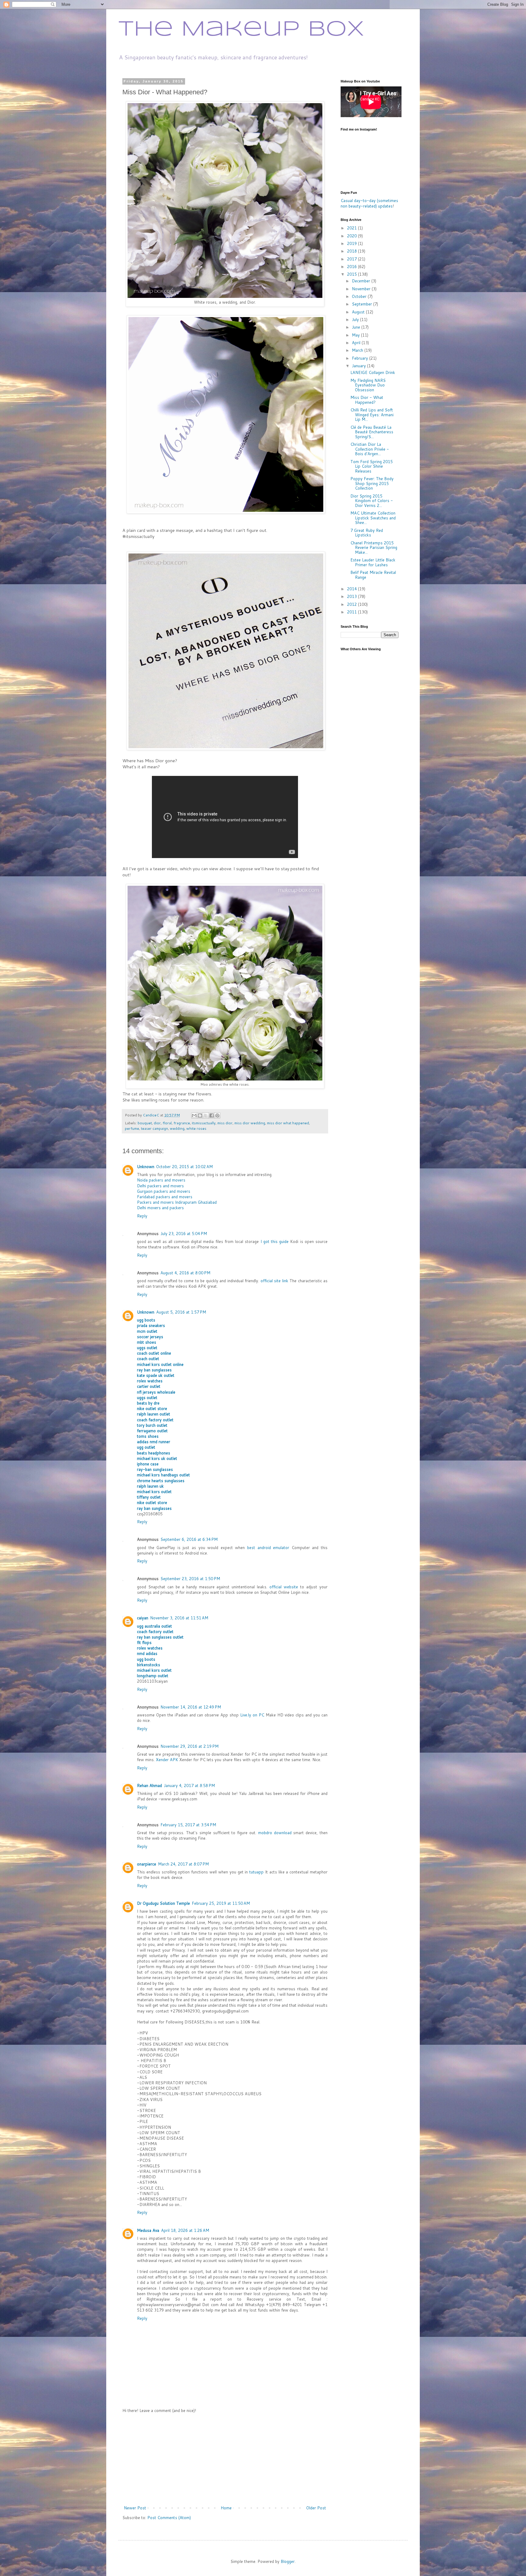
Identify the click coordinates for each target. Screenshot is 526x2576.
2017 (352, 259)
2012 (352, 604)
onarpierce (147, 1864)
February (361, 358)
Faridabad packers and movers (165, 1197)
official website (284, 1587)
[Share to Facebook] (212, 1115)
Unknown (146, 1167)
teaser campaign (154, 1128)
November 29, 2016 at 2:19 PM (189, 1746)
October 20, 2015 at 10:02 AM (184, 1167)
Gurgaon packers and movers (164, 1191)
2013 (352, 596)
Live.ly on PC (252, 1715)
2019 (352, 243)
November (362, 289)
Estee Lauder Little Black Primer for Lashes (373, 562)
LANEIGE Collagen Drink (373, 372)
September (363, 304)
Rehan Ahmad (149, 1785)
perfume (132, 1128)
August (359, 312)
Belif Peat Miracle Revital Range (373, 575)
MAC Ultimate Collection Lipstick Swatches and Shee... (373, 518)
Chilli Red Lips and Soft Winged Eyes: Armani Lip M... (372, 415)
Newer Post (135, 2508)
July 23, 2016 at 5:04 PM (184, 1234)
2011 (352, 612)
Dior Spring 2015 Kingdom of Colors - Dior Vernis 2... (372, 501)
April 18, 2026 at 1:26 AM (185, 2230)
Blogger (288, 2561)
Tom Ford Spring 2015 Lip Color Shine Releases (372, 466)
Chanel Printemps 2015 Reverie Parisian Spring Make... (374, 548)
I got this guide (275, 1241)
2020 (352, 236)
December (362, 281)
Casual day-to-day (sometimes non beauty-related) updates (369, 203)
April (357, 343)
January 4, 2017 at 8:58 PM (189, 1785)
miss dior (225, 1123)
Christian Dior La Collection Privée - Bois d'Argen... (370, 449)
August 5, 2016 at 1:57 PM (181, 1312)
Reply (142, 1216)
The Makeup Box (241, 30)
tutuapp (256, 1872)
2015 (352, 274)
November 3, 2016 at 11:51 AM (179, 1618)
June (357, 327)
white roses (196, 1128)
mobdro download (275, 1833)
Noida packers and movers (161, 1180)
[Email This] (194, 1115)
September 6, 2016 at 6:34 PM (189, 1539)
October (360, 296)
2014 (352, 589)
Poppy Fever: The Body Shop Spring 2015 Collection (372, 483)
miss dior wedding (250, 1123)
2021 (352, 228)
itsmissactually (204, 1123)
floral (167, 1123)
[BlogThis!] (200, 1115)
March (358, 350)
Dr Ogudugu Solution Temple (163, 1903)
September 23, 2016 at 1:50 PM (190, 1579)
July (356, 319)
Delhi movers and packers (160, 1208)
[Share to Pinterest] (217, 1115)
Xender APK (167, 1760)
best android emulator (268, 1548)
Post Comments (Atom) (169, 2518)
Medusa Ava (148, 2230)
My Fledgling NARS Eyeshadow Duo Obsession (368, 385)
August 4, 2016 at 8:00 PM (185, 1273)
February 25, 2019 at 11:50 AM (221, 1903)
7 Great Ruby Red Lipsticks (367, 533)
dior (157, 1123)
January (359, 366)
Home (226, 2508)
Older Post (316, 2508)
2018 (352, 251)
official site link (274, 1281)
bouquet (145, 1123)
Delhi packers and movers (160, 1186)
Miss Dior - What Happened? (367, 400)
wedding (177, 1128)
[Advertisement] (225, 2459)
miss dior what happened (288, 1123)
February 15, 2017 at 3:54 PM (188, 1825)
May (356, 335)
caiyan (143, 1618)
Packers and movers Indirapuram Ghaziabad (177, 1202)
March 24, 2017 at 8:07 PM (183, 1864)
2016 (352, 267)
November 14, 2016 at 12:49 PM (191, 1707)
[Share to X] (206, 1115)
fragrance (182, 1123)
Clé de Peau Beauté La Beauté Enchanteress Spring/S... (372, 432)
